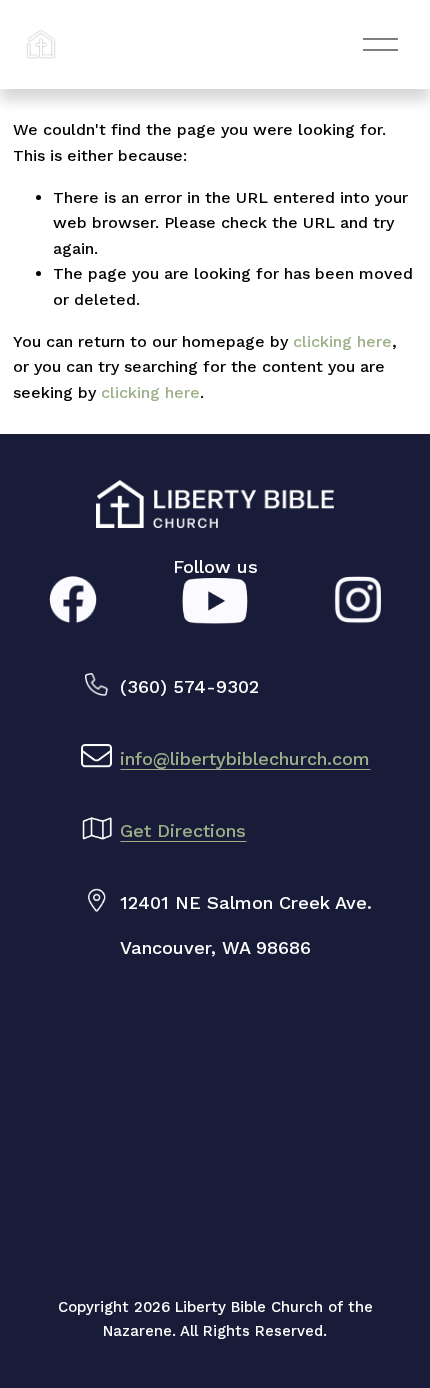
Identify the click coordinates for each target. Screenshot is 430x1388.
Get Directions (183, 830)
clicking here (342, 341)
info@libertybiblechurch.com (245, 758)
